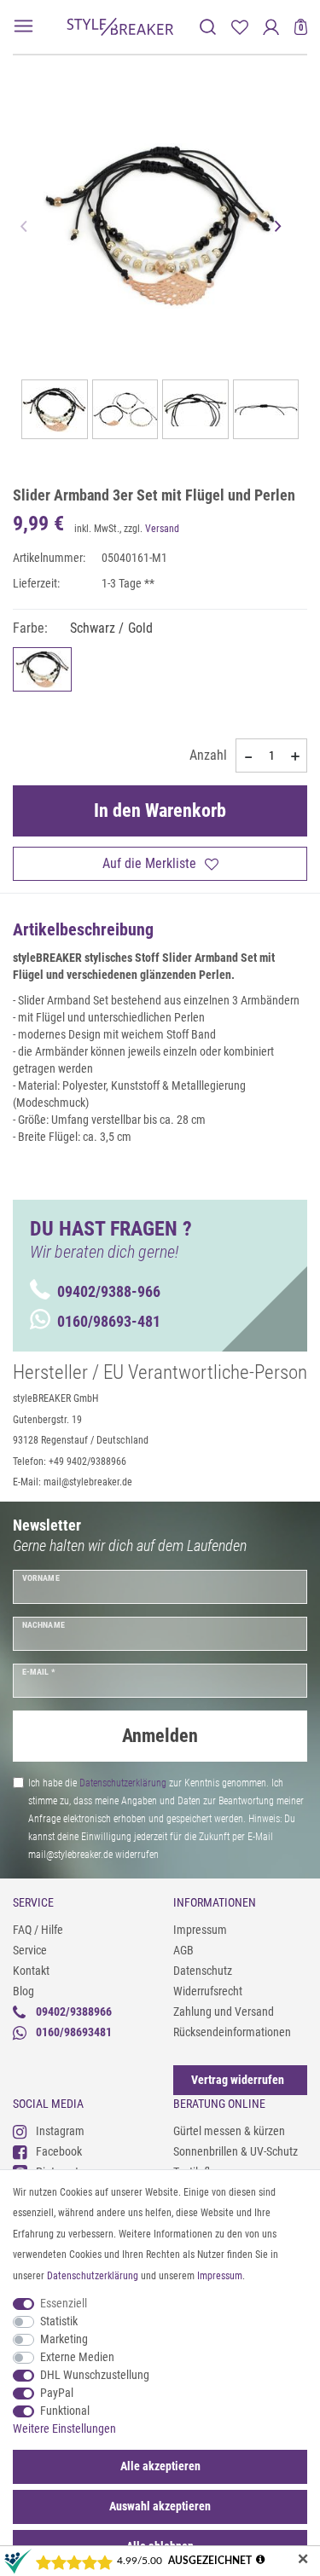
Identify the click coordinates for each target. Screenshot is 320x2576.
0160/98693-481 (109, 1321)
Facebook (59, 2151)
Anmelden (160, 1736)
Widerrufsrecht (208, 1991)
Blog (23, 1991)
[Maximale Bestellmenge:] (295, 756)
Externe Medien (77, 2357)
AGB (183, 1950)
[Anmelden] (271, 27)
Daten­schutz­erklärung (93, 2276)
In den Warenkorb (160, 810)
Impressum (200, 1930)
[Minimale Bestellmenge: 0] (247, 756)
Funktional (65, 2411)
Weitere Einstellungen (64, 2428)
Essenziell (64, 2303)
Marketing (64, 2339)
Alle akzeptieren (160, 2466)
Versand (162, 529)
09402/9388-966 (109, 1291)
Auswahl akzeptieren (160, 2506)
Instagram (60, 2131)
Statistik (59, 2321)
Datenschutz (203, 1971)
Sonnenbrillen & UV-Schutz (236, 2151)
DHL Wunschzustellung (95, 2375)
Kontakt (31, 1971)
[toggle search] (208, 27)
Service (30, 1950)
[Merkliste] (239, 27)
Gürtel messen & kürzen (229, 2131)
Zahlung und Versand (224, 2012)
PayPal (57, 2393)
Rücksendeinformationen (232, 2032)
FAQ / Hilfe (38, 1930)
